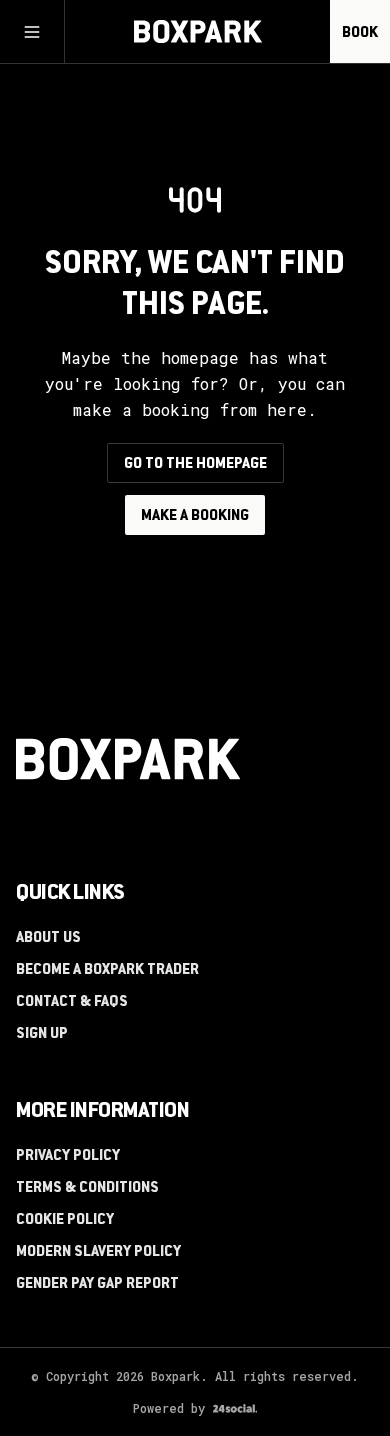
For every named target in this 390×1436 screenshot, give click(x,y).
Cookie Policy (65, 1221)
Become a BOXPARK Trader (107, 971)
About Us (48, 939)
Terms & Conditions (87, 1189)
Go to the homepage (195, 465)
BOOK (360, 34)
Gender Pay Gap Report (97, 1285)
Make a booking (195, 517)
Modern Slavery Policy (98, 1253)
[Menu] (32, 32)
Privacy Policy (68, 1157)
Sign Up (42, 1035)
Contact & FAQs (72, 1003)
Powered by (169, 1408)
